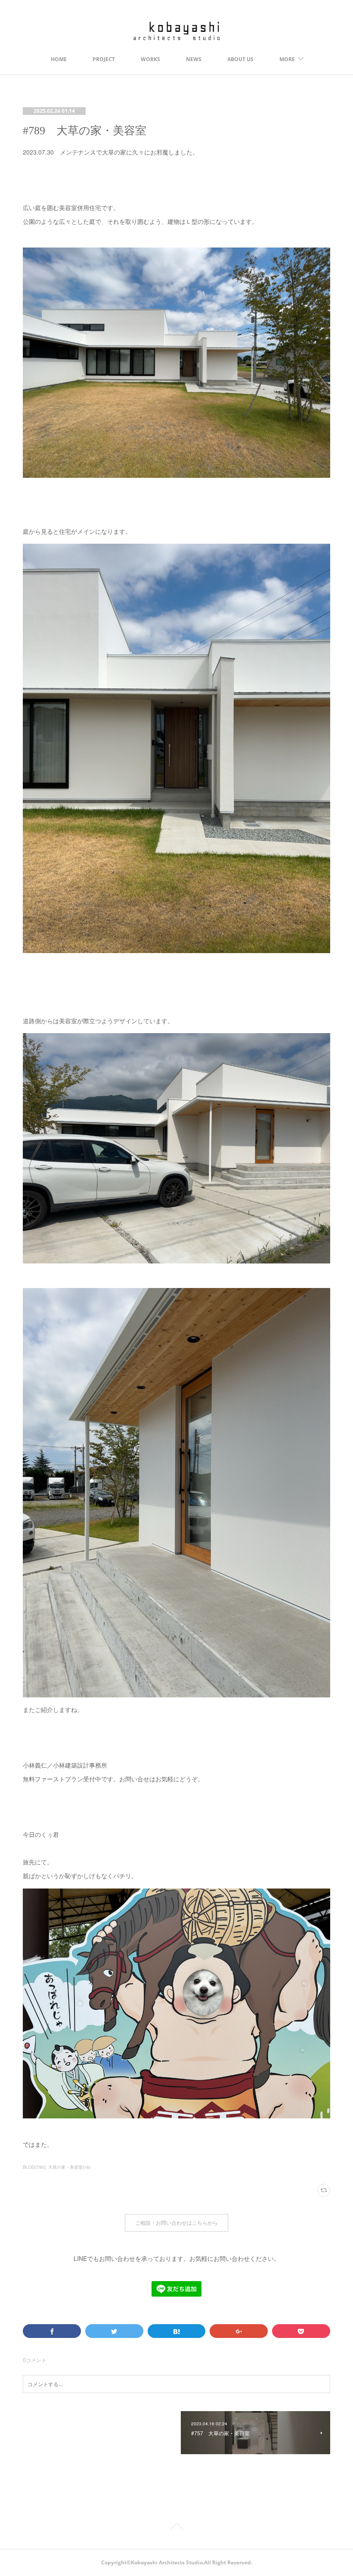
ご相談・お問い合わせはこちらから (176, 2223)
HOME (59, 59)
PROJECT (104, 59)
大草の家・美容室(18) (69, 2167)
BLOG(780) (34, 2167)
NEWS (194, 59)
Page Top (176, 2528)
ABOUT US (240, 59)
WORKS (150, 59)
